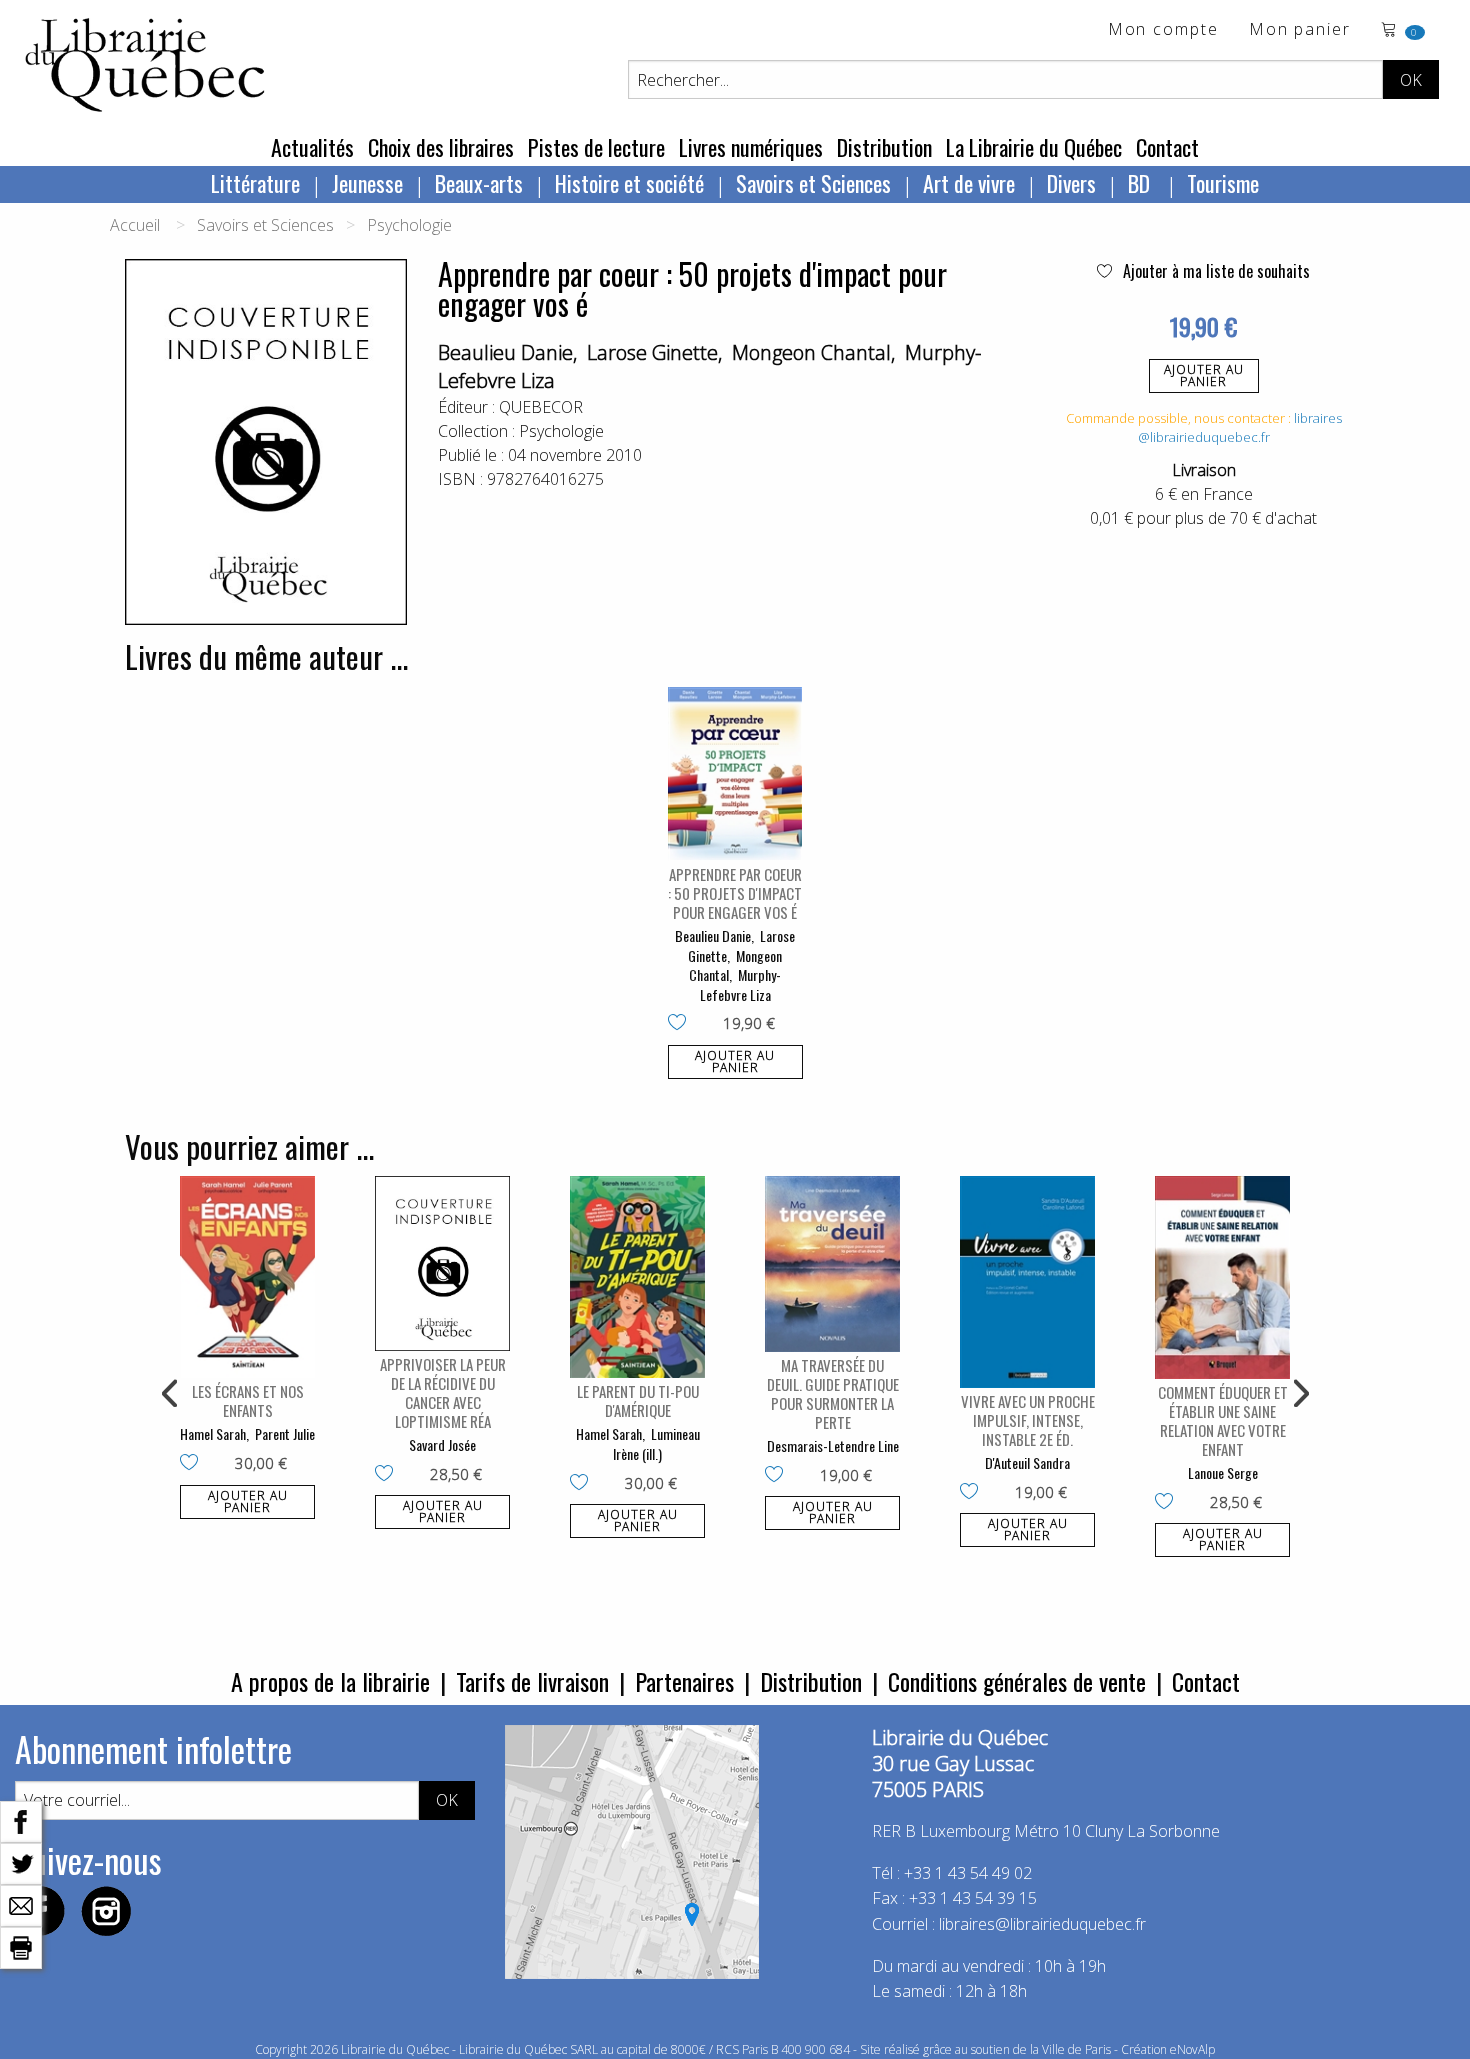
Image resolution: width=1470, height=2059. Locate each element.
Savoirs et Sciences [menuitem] (813, 183)
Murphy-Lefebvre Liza (741, 984)
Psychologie (409, 225)
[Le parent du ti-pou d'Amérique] (637, 1277)
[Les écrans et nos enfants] (247, 1277)
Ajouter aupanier (1204, 375)
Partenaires (684, 1681)
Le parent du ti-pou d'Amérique (638, 1400)
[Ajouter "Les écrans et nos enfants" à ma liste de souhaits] (193, 1464)
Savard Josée (442, 1444)
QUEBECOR (541, 407)
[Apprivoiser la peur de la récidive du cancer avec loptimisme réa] (442, 1263)
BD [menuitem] (1141, 183)
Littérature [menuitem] (255, 183)
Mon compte (1163, 30)
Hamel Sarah (213, 1433)
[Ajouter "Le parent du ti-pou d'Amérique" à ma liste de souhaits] (583, 1484)
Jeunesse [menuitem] (367, 183)
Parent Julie (285, 1433)
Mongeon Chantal (811, 352)
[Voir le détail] (735, 774)
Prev (171, 1394)
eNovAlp (1192, 2049)
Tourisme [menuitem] (1223, 183)
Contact (1167, 147)
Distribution (884, 147)
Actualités (312, 147)
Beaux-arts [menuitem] (479, 183)
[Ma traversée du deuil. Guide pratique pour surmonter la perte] (832, 1264)
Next (1299, 1394)
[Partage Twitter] (21, 1862)
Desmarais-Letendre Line (833, 1445)
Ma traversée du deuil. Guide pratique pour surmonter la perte (833, 1393)
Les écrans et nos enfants (248, 1400)
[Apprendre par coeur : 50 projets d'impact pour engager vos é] (735, 774)
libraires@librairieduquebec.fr (1240, 428)
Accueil (135, 225)
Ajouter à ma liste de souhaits (1214, 271)
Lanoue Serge (1223, 1472)
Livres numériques (751, 147)
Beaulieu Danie (505, 352)
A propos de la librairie (330, 1681)
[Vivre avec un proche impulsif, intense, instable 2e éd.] (1027, 1282)
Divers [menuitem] (1071, 183)
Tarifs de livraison (532, 1681)
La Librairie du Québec (1034, 147)
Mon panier (1300, 30)
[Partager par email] (21, 1904)
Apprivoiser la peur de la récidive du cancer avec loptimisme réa (443, 1392)
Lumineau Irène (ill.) (656, 1443)
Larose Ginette (652, 352)
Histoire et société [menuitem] (629, 183)
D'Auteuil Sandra (1027, 1462)
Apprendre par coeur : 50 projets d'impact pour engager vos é (735, 893)
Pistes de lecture (596, 147)
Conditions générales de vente (1017, 1681)
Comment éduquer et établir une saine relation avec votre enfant (1223, 1420)
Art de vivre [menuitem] (969, 183)
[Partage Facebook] (21, 1820)
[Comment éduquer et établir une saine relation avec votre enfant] (1222, 1277)
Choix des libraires (441, 147)
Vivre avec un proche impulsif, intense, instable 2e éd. (1028, 1420)
